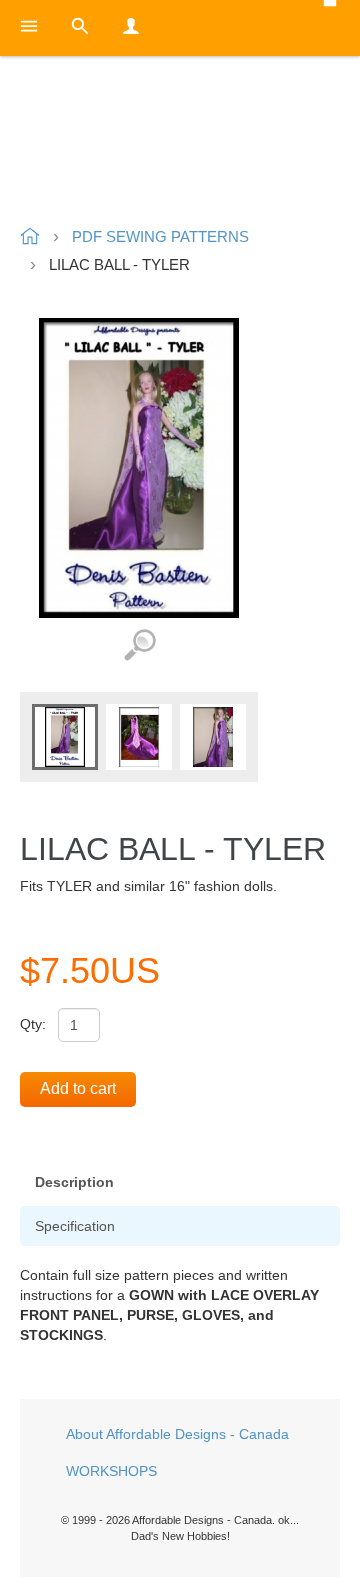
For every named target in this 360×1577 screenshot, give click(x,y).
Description (74, 1182)
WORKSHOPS (111, 1471)
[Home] (180, 143)
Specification (75, 1226)
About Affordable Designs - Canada (177, 1434)
